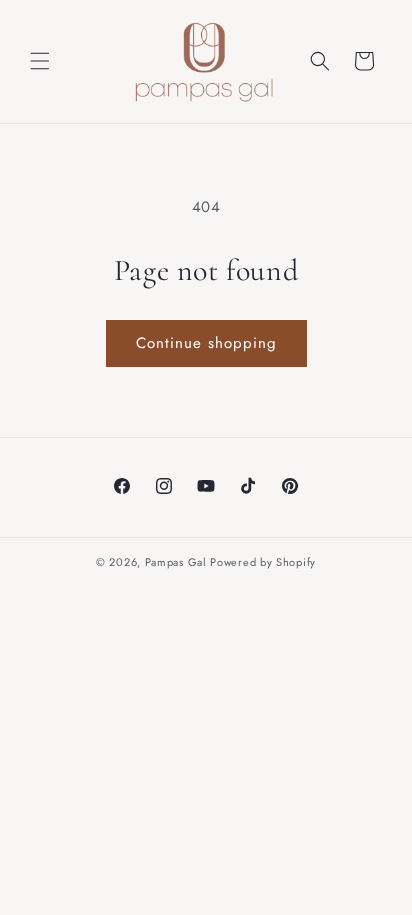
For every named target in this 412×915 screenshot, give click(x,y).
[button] (40, 61)
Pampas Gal (176, 562)
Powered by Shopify (263, 562)
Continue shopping (206, 343)
